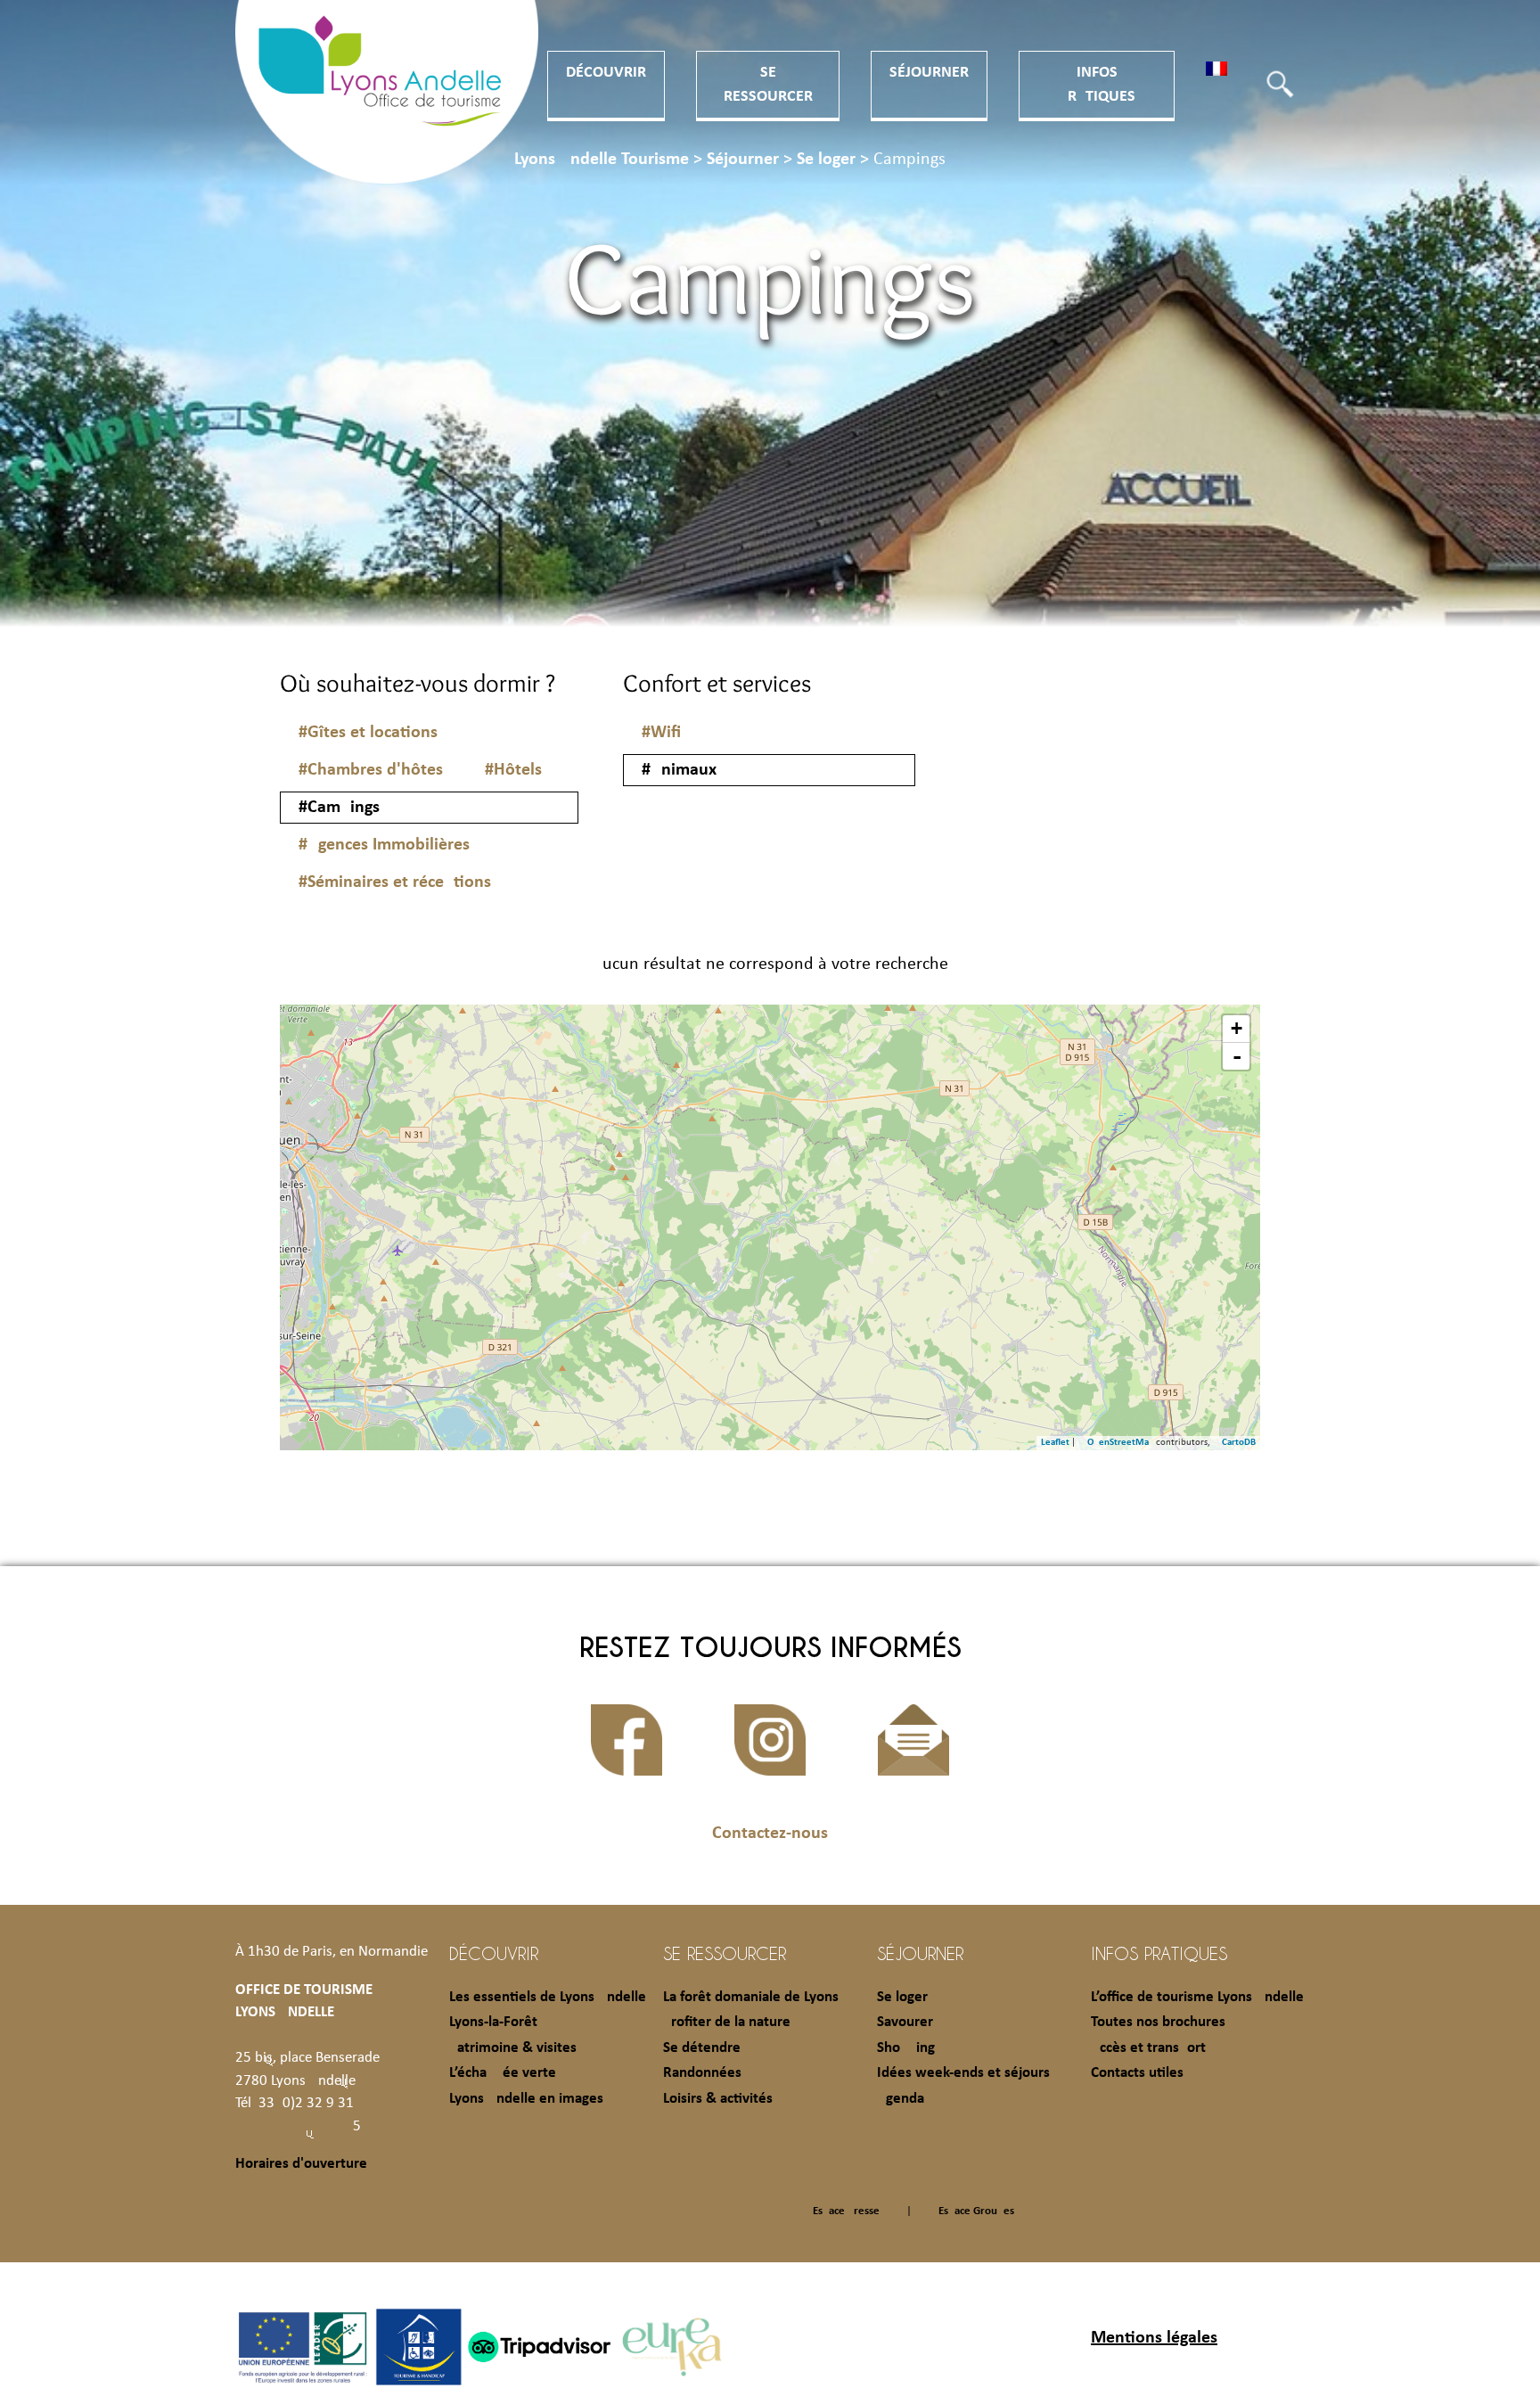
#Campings (339, 808)
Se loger (902, 1997)
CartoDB (1239, 1443)
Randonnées (702, 2073)
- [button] (1237, 1056)
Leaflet (1055, 1443)
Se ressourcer (725, 1953)
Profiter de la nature (727, 2022)
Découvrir (606, 73)
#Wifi (661, 733)
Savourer (905, 2022)
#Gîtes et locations (368, 733)
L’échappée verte (503, 2073)
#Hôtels (513, 770)
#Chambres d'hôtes (371, 770)
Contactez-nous (770, 1834)
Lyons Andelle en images (526, 2099)
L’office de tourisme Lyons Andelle (1197, 1997)
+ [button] (1237, 1028)
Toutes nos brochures (1158, 2022)
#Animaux (679, 770)
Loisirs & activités (718, 2099)
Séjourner (929, 73)
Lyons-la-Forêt (493, 2022)
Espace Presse (846, 2211)
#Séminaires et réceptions (395, 882)
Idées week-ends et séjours (963, 2073)
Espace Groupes (976, 2211)
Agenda (901, 2099)
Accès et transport (1148, 2048)
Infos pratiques (1159, 1953)
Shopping (906, 2048)
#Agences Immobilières (384, 845)
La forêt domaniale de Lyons (751, 1997)
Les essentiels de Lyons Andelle (548, 1997)
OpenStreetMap (1121, 1443)
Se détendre (702, 2048)
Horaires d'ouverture (301, 2164)
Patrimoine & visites (513, 2048)
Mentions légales (1154, 2338)
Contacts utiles (1137, 2073)
